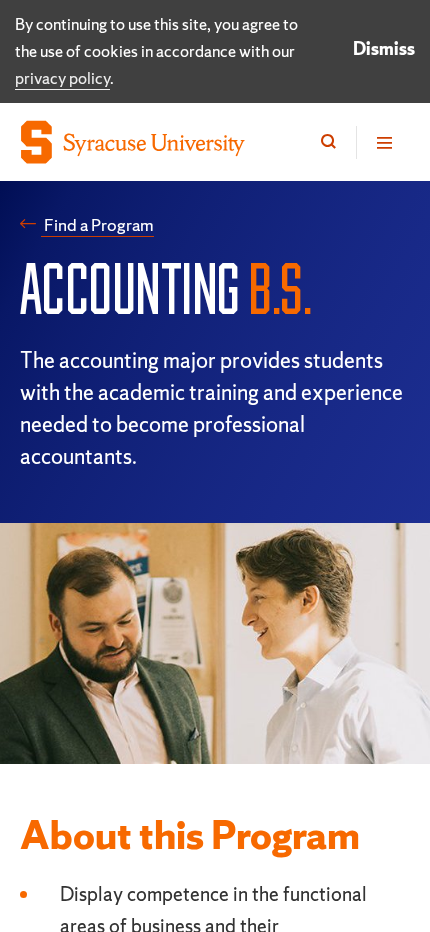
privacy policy (62, 78)
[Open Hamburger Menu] (383, 142)
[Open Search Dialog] (328, 142)
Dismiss (384, 48)
